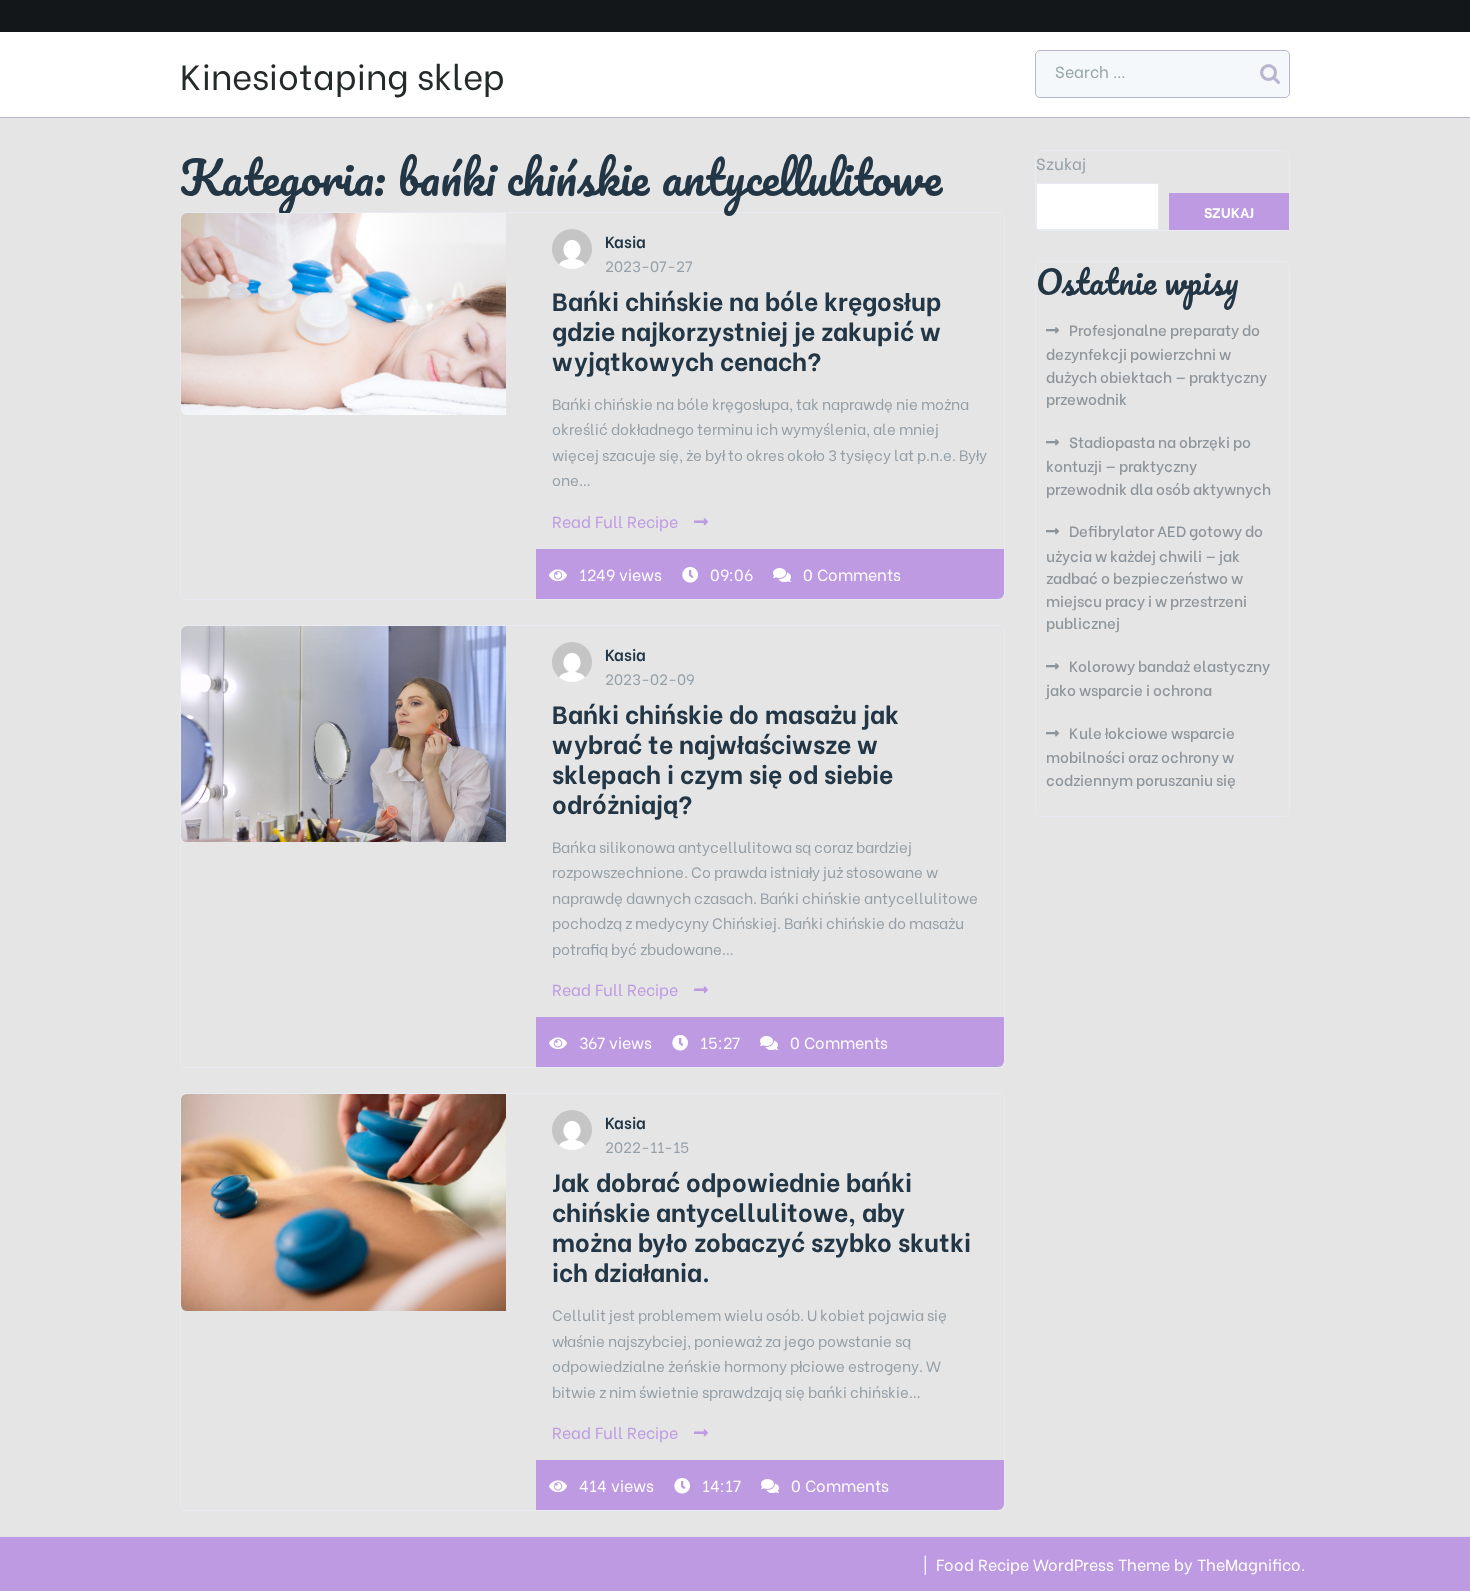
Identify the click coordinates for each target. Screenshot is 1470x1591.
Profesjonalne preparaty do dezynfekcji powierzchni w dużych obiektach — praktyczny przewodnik (1156, 364)
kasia (625, 240)
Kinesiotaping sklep (342, 73)
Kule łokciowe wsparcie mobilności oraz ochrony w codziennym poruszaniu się (1141, 755)
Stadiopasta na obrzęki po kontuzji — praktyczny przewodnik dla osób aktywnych (1158, 464)
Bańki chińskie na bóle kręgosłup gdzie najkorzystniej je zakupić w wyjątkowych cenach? (747, 329)
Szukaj (1061, 162)
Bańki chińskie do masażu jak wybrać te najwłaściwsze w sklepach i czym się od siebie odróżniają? (725, 757)
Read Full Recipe (615, 520)
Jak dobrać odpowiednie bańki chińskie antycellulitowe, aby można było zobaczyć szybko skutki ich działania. (761, 1225)
